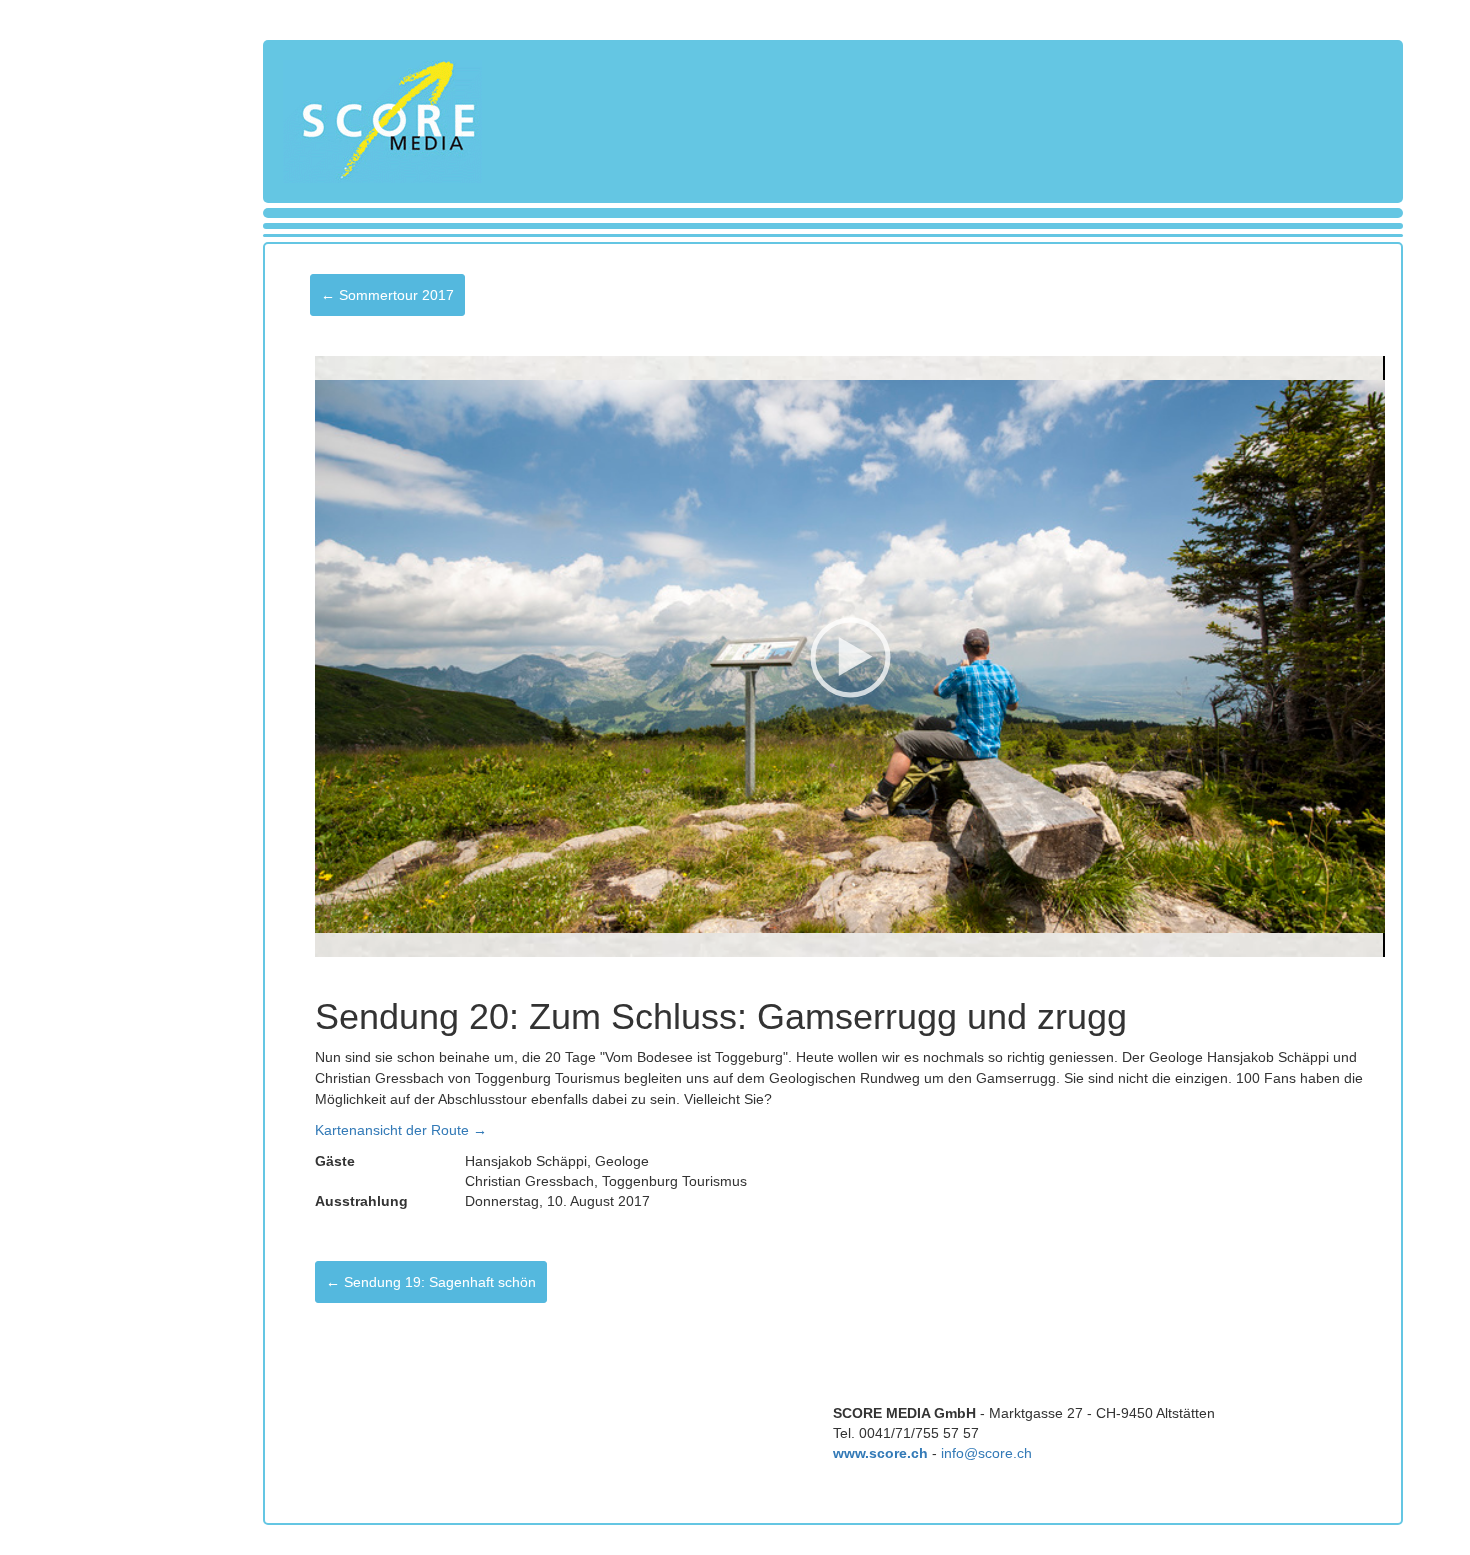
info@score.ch (986, 1453)
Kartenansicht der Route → (401, 1130)
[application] (850, 656)
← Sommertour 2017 (387, 295)
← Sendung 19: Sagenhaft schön (431, 1282)
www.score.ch (880, 1453)
